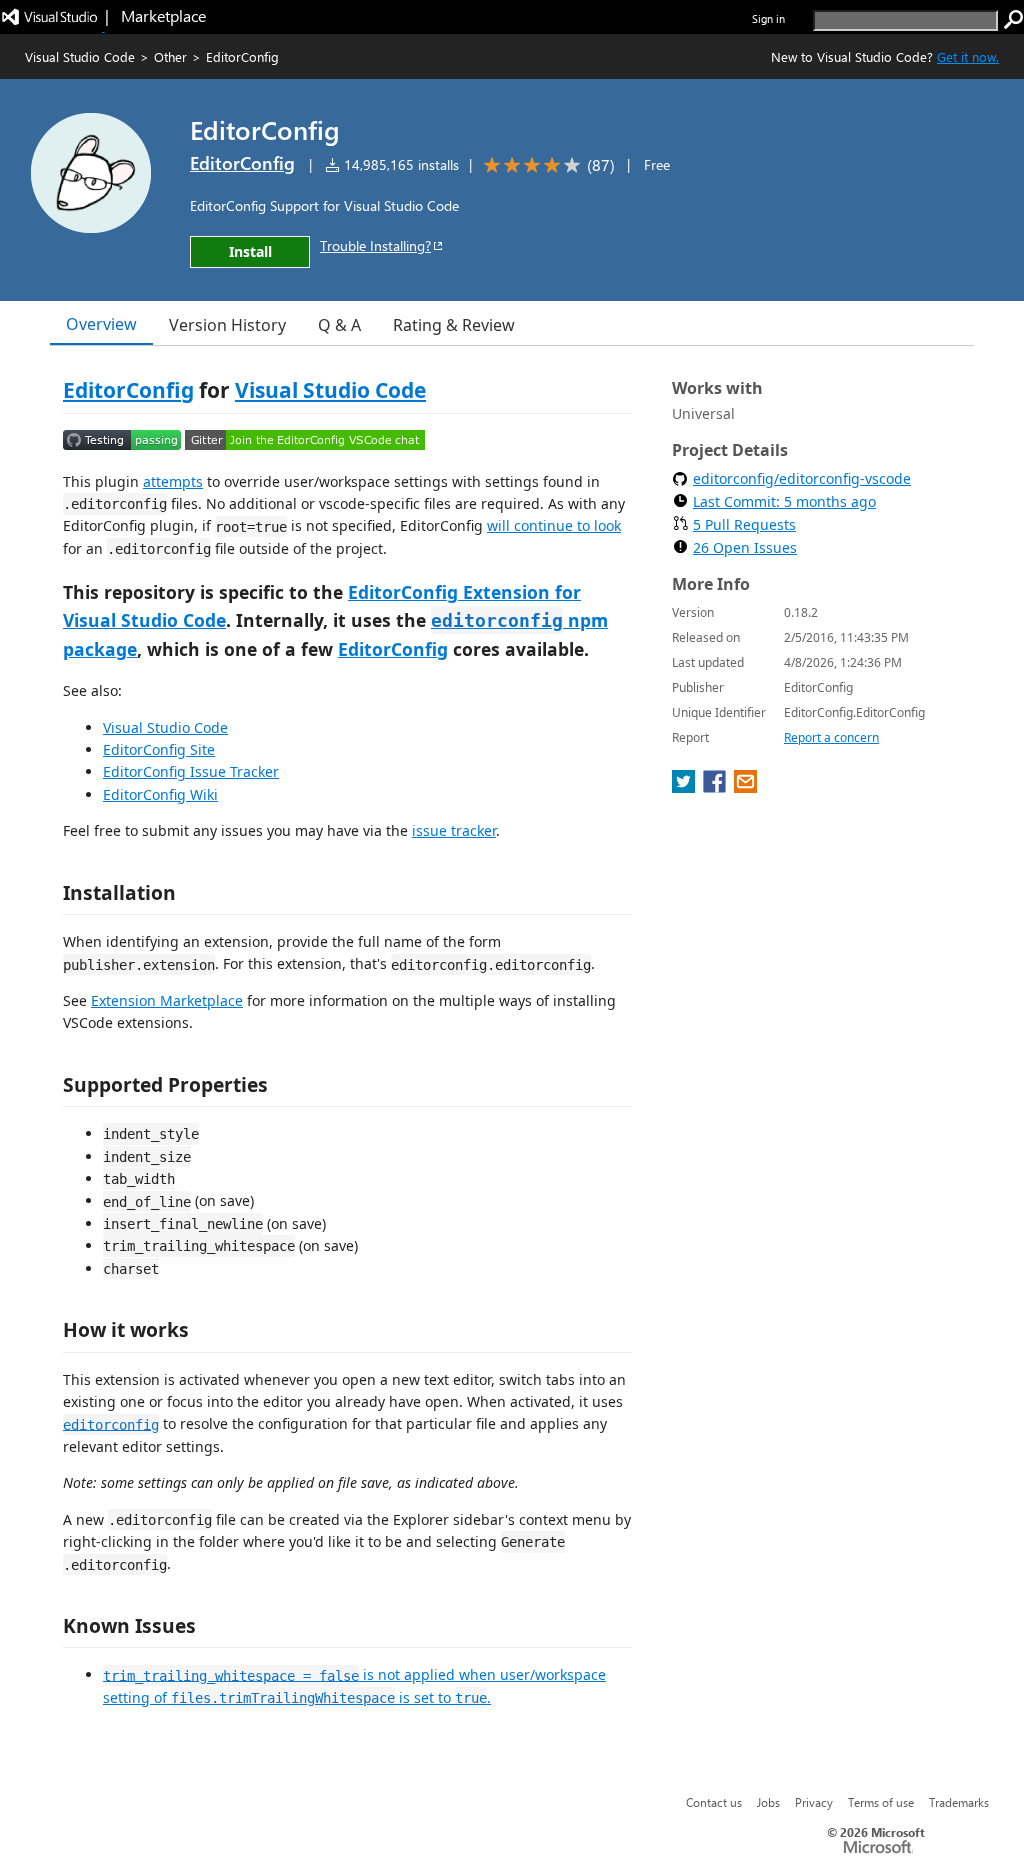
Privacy (814, 1802)
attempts (173, 481)
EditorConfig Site (159, 749)
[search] (1014, 20)
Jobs (768, 1802)
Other (170, 56)
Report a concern (831, 737)
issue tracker (454, 830)
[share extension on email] (745, 787)
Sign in (768, 18)
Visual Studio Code (80, 56)
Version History (227, 325)
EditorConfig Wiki (160, 794)
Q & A (339, 325)
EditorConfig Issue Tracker (191, 771)
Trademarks (959, 1802)
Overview (101, 324)
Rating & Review (454, 325)
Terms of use (881, 1802)
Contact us (714, 1802)
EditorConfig (242, 163)
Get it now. (968, 56)
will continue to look (554, 525)
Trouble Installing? (375, 245)
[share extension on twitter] (685, 787)
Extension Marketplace (167, 1000)
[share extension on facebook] (716, 787)
